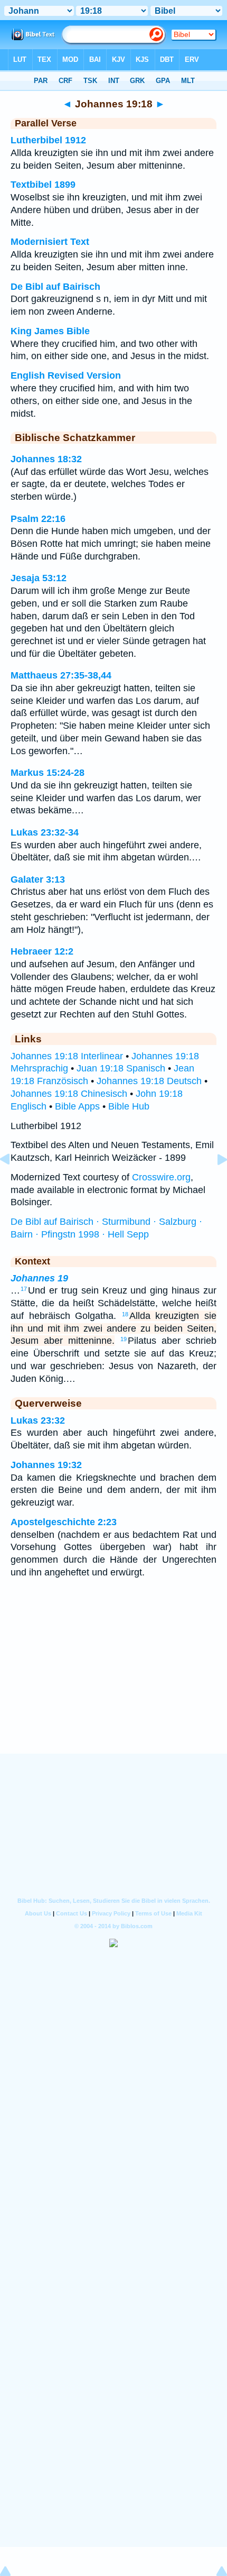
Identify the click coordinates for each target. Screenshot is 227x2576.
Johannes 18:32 (46, 459)
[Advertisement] (113, 1688)
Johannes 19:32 (46, 1465)
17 (24, 1289)
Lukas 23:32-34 (45, 832)
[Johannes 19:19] (214, 1183)
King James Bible (50, 331)
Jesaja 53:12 (39, 578)
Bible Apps (77, 1106)
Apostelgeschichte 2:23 (64, 1522)
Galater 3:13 (38, 879)
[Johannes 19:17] (13, 1183)
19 (124, 1339)
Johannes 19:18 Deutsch (149, 1081)
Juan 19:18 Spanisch (121, 1068)
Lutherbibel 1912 (48, 140)
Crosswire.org (161, 1177)
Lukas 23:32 (38, 1420)
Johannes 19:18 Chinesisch (69, 1094)
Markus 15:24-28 (48, 773)
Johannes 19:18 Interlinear (67, 1056)
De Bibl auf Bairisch (55, 287)
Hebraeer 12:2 (42, 951)
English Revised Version (66, 375)
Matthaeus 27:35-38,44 (61, 675)
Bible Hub (129, 1106)
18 (125, 1314)
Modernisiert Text (50, 242)
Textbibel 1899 (43, 185)
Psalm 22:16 (38, 519)
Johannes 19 (39, 1278)
